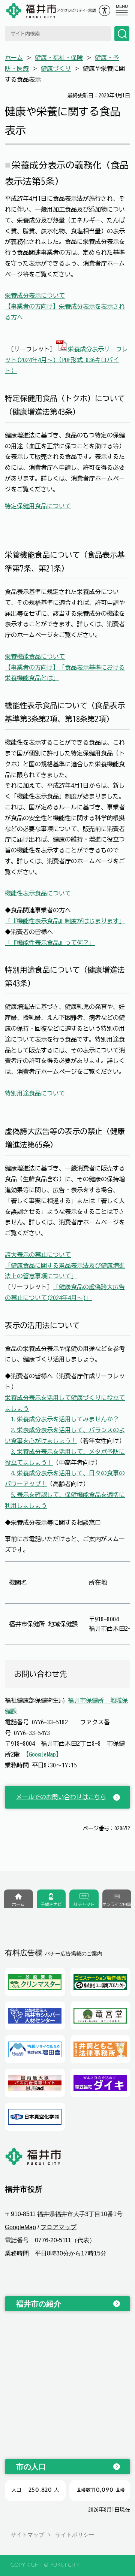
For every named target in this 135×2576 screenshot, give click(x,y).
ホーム (14, 58)
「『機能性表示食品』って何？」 (50, 943)
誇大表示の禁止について (38, 1255)
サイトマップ (27, 2535)
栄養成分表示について (35, 296)
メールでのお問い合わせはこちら (61, 1797)
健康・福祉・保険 (59, 58)
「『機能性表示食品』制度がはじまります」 (65, 921)
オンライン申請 (117, 1904)
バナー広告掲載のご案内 (73, 1954)
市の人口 (31, 2467)
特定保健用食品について (38, 506)
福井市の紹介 (39, 2304)
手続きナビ (51, 1904)
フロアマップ (58, 2227)
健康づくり (56, 69)
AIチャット (84, 1904)
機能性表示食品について (38, 893)
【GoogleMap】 (42, 1754)
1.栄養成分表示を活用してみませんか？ (65, 1419)
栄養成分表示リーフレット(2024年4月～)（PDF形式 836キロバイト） (66, 360)
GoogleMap (20, 2227)
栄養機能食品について (35, 657)
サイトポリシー (75, 2535)
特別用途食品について (35, 1093)
